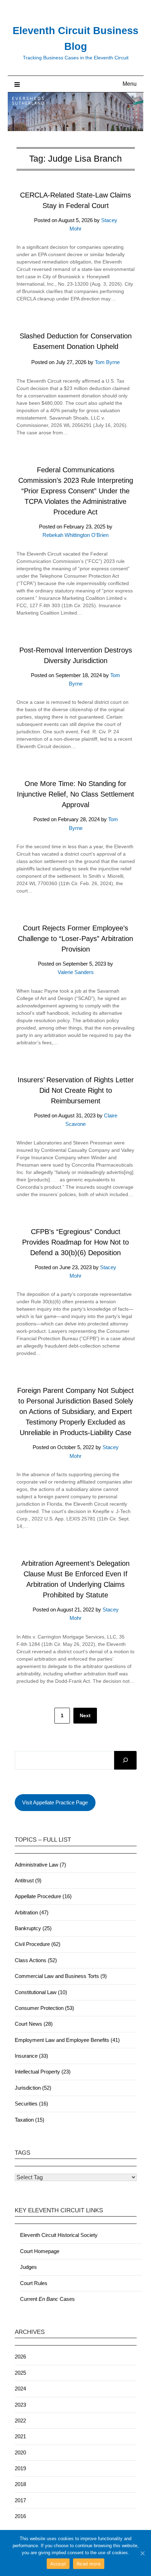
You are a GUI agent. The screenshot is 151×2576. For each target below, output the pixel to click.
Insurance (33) (31, 2056)
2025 (20, 2373)
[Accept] (142, 2553)
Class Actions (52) (36, 1960)
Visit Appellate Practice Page (55, 1802)
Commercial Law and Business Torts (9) (61, 1976)
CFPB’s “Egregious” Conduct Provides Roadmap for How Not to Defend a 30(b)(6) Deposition (75, 1242)
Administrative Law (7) (40, 1865)
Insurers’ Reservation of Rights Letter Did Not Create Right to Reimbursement (76, 1090)
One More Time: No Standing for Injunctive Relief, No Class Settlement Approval (75, 794)
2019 (20, 2468)
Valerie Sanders (76, 972)
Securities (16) (31, 2104)
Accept (58, 2564)
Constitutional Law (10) (41, 1992)
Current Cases (47, 2299)
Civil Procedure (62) (38, 1944)
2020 (20, 2452)
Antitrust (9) (28, 1880)
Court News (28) (34, 2024)
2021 (20, 2436)
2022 (20, 2421)
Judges (28, 2267)
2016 (20, 2516)
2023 (20, 2405)
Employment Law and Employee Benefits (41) (67, 2040)
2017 (20, 2500)
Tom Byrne (107, 362)
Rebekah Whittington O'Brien (75, 535)
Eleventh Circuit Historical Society (59, 2235)
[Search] (125, 1760)
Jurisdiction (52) (33, 2088)
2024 (20, 2389)
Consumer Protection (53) (44, 2008)
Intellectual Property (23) (43, 2072)
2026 (20, 2357)
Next (85, 1715)
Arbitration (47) (32, 1912)
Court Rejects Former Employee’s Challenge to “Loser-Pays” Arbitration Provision (75, 939)
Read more (89, 2564)
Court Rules (34, 2283)
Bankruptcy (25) (33, 1928)
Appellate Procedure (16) (43, 1896)
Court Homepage (40, 2251)
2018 (20, 2484)
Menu (130, 84)
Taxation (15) (29, 2120)
